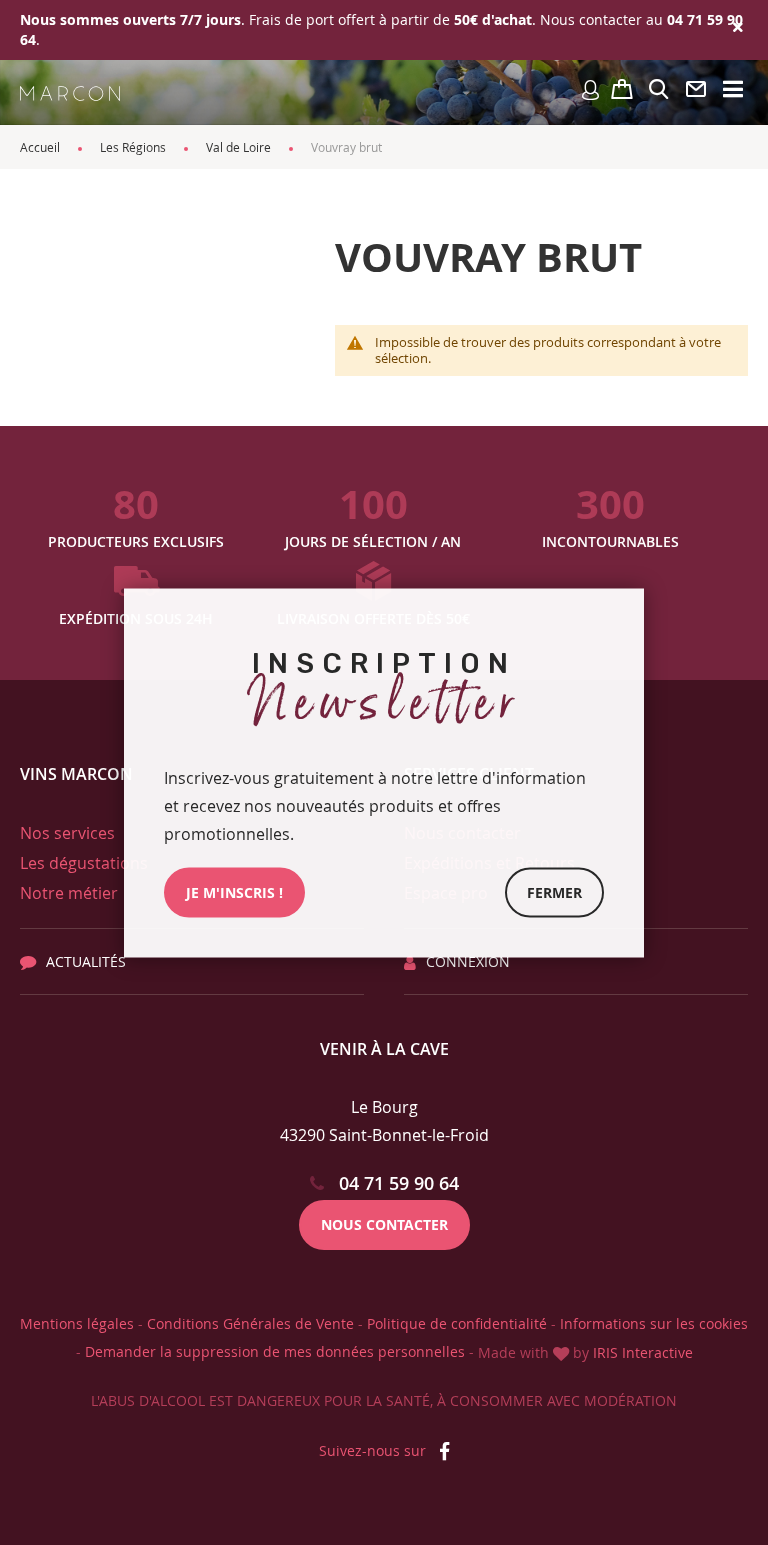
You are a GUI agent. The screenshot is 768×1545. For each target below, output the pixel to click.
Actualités (86, 961)
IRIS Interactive (643, 1352)
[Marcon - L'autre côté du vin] (70, 92)
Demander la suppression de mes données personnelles (275, 1351)
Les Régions (133, 147)
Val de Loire (238, 147)
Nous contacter (384, 1224)
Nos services (67, 833)
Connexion (468, 961)
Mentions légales (77, 1323)
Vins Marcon (76, 774)
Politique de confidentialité (457, 1323)
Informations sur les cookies (654, 1323)
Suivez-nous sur (374, 1450)
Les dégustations (84, 863)
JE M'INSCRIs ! (234, 891)
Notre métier (69, 893)
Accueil (40, 147)
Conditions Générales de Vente (250, 1323)
